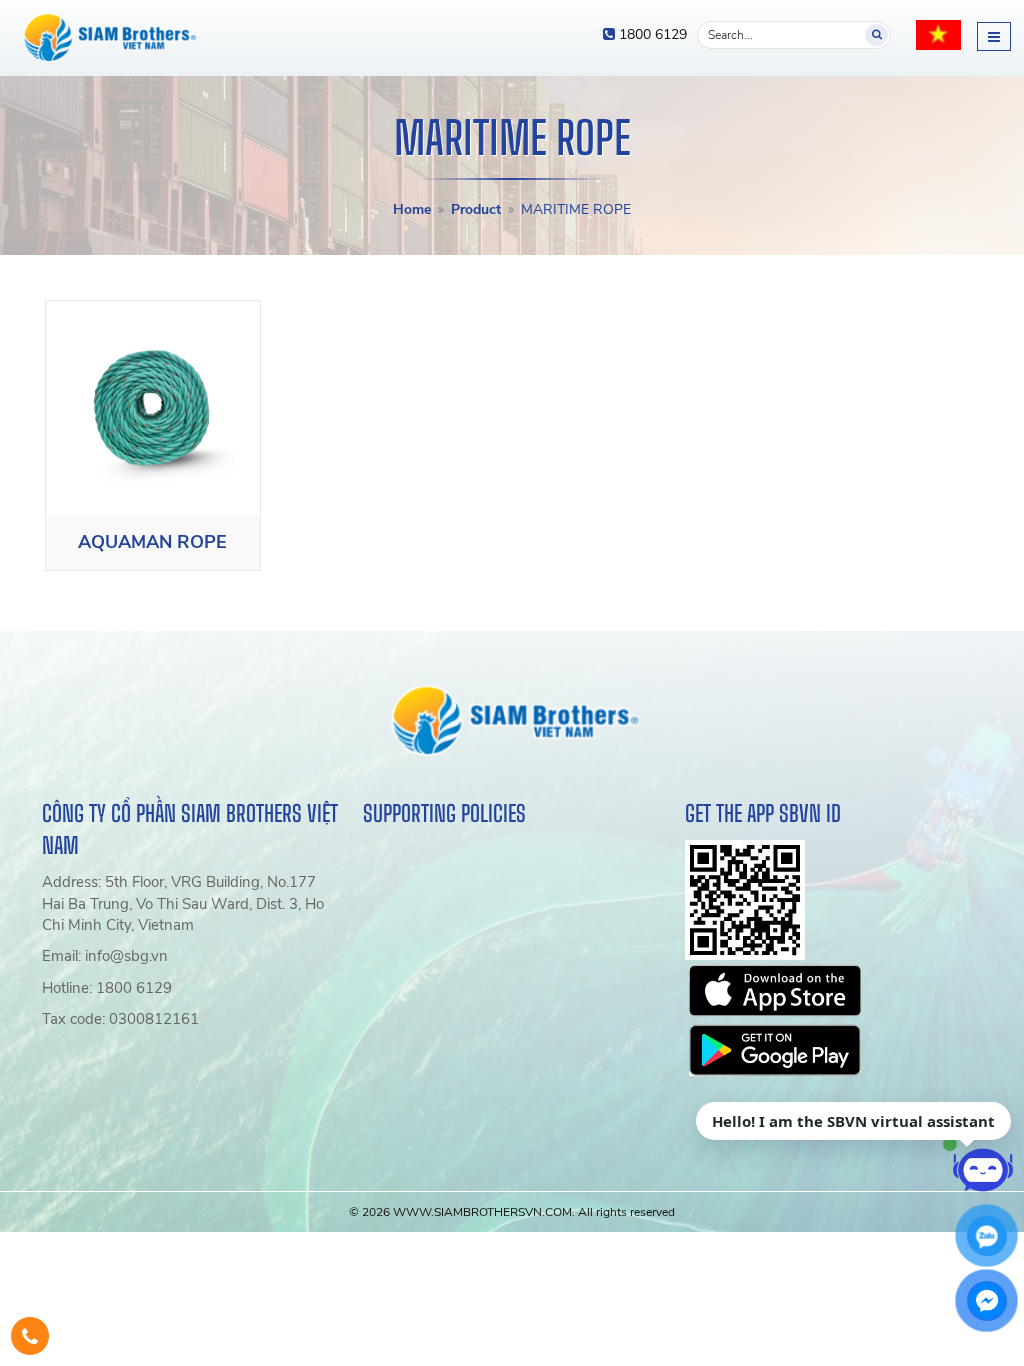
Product (476, 209)
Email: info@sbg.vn (105, 956)
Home (412, 209)
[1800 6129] (30, 1336)
